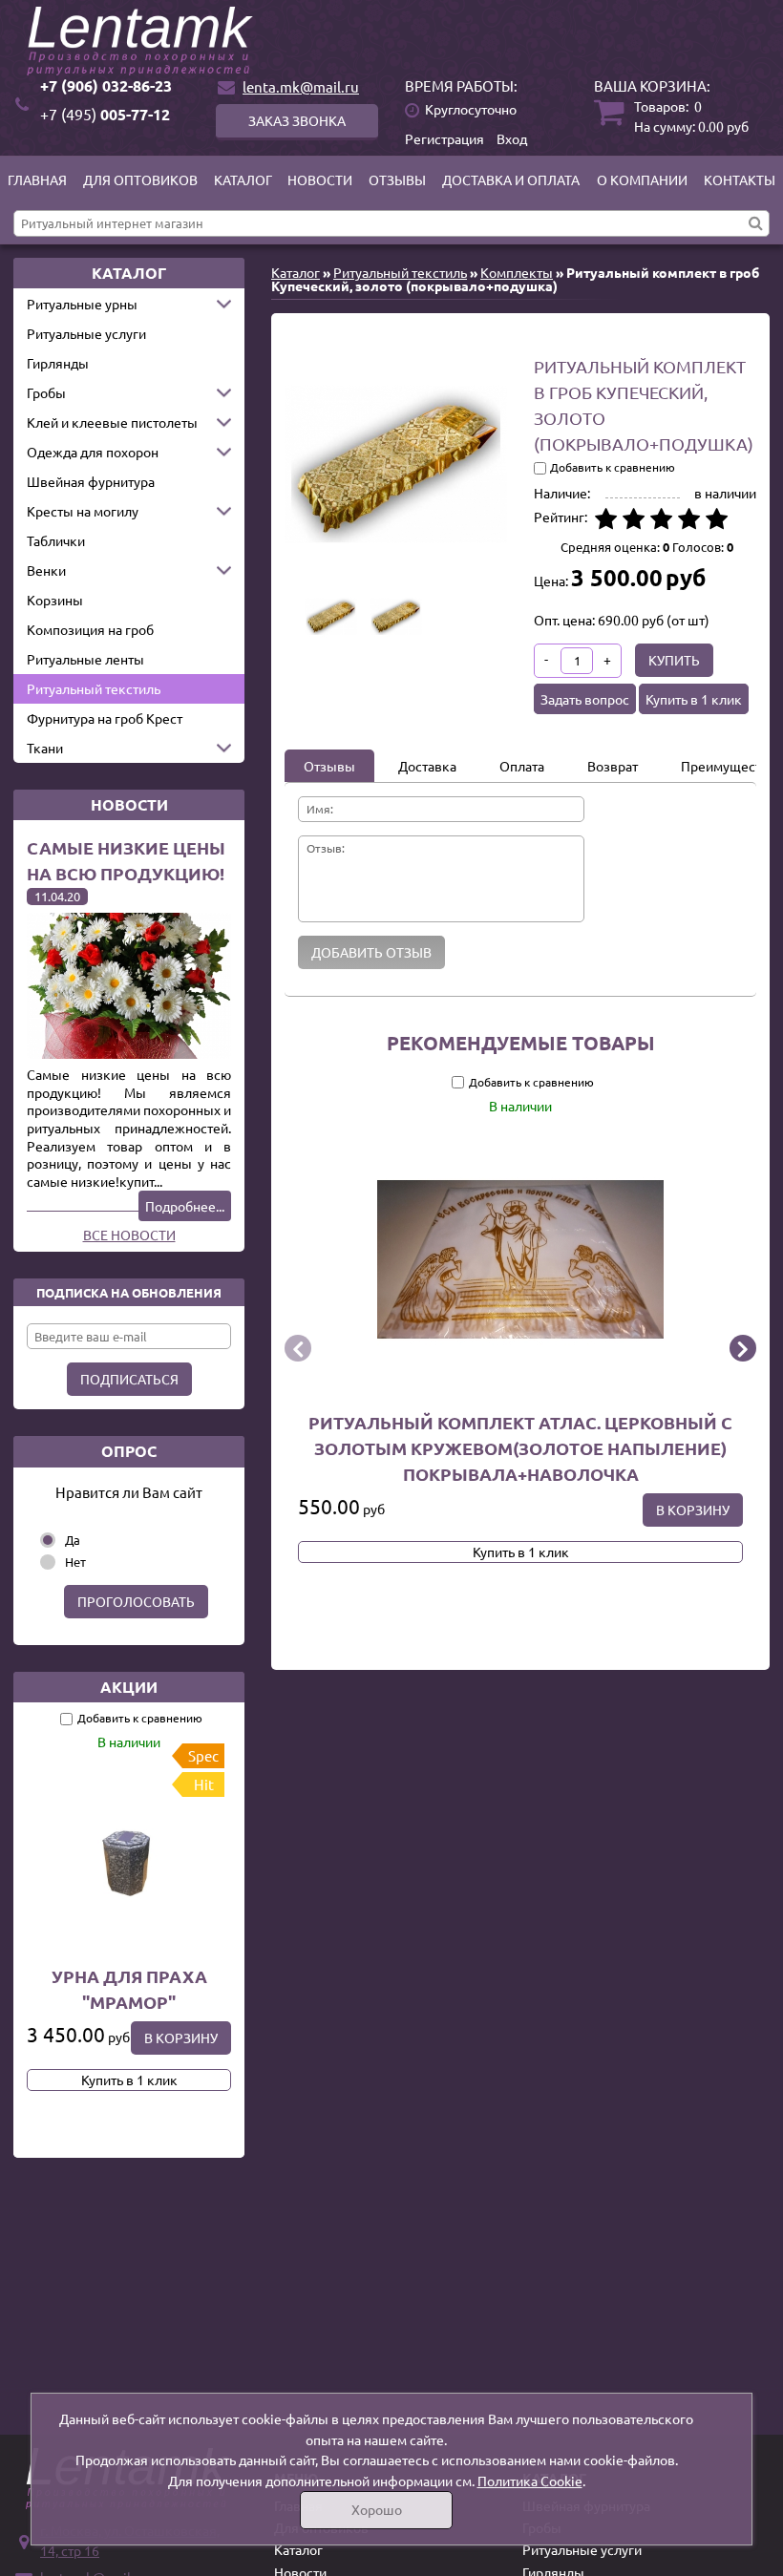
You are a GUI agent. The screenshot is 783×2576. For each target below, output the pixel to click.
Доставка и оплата (511, 179)
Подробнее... (185, 1206)
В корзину (181, 2038)
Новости (320, 179)
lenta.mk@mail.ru (301, 86)
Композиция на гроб (90, 629)
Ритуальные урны (82, 304)
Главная (37, 179)
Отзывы (397, 179)
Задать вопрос (585, 699)
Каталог (243, 179)
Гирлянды (58, 363)
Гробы (46, 392)
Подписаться (129, 1379)
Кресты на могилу (83, 511)
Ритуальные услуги (86, 333)
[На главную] (391, 41)
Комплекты (517, 272)
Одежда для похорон (93, 452)
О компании (642, 179)
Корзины (55, 600)
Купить (674, 660)
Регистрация (444, 138)
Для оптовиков (140, 179)
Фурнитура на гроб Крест (105, 718)
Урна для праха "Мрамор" (129, 1989)
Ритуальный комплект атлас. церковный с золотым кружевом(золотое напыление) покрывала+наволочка (520, 1447)
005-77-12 (105, 114)
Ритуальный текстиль (94, 688)
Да (73, 1540)
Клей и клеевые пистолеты (112, 422)
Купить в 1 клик (129, 2080)
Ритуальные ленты (85, 659)
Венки (46, 570)
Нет (75, 1562)
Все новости (129, 1235)
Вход (512, 138)
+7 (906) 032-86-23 (106, 85)
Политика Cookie (530, 2481)
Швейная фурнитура (91, 481)
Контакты (740, 179)
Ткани (45, 748)
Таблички (56, 540)
